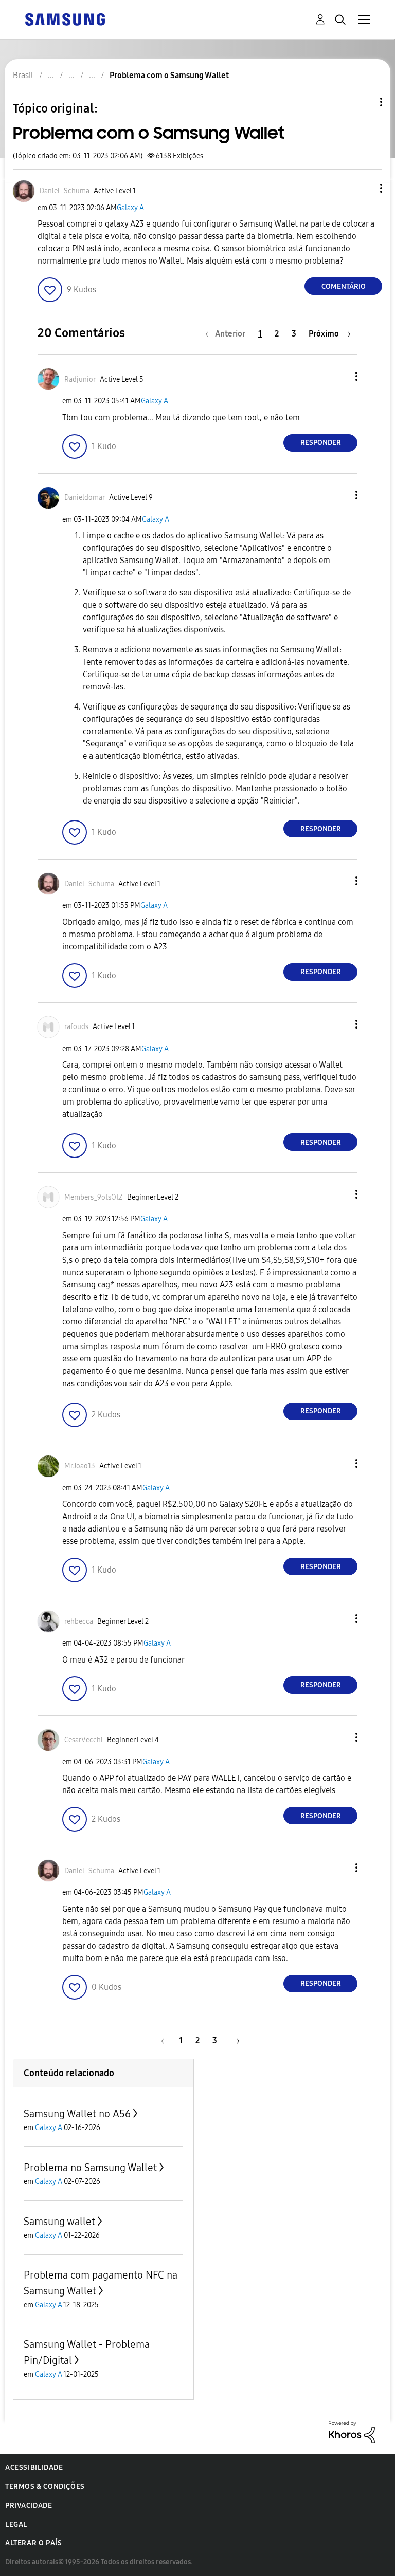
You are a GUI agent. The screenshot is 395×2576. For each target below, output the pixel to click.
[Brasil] (65, 19)
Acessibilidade (34, 2467)
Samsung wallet (59, 2222)
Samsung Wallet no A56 (77, 2114)
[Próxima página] (235, 2040)
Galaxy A (130, 208)
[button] (364, 188)
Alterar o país (33, 2543)
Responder (321, 443)
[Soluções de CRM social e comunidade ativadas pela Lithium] (352, 2431)
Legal (16, 2524)
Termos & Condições (45, 2486)
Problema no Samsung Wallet (90, 2168)
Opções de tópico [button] (364, 102)
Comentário (344, 286)
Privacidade (29, 2505)
